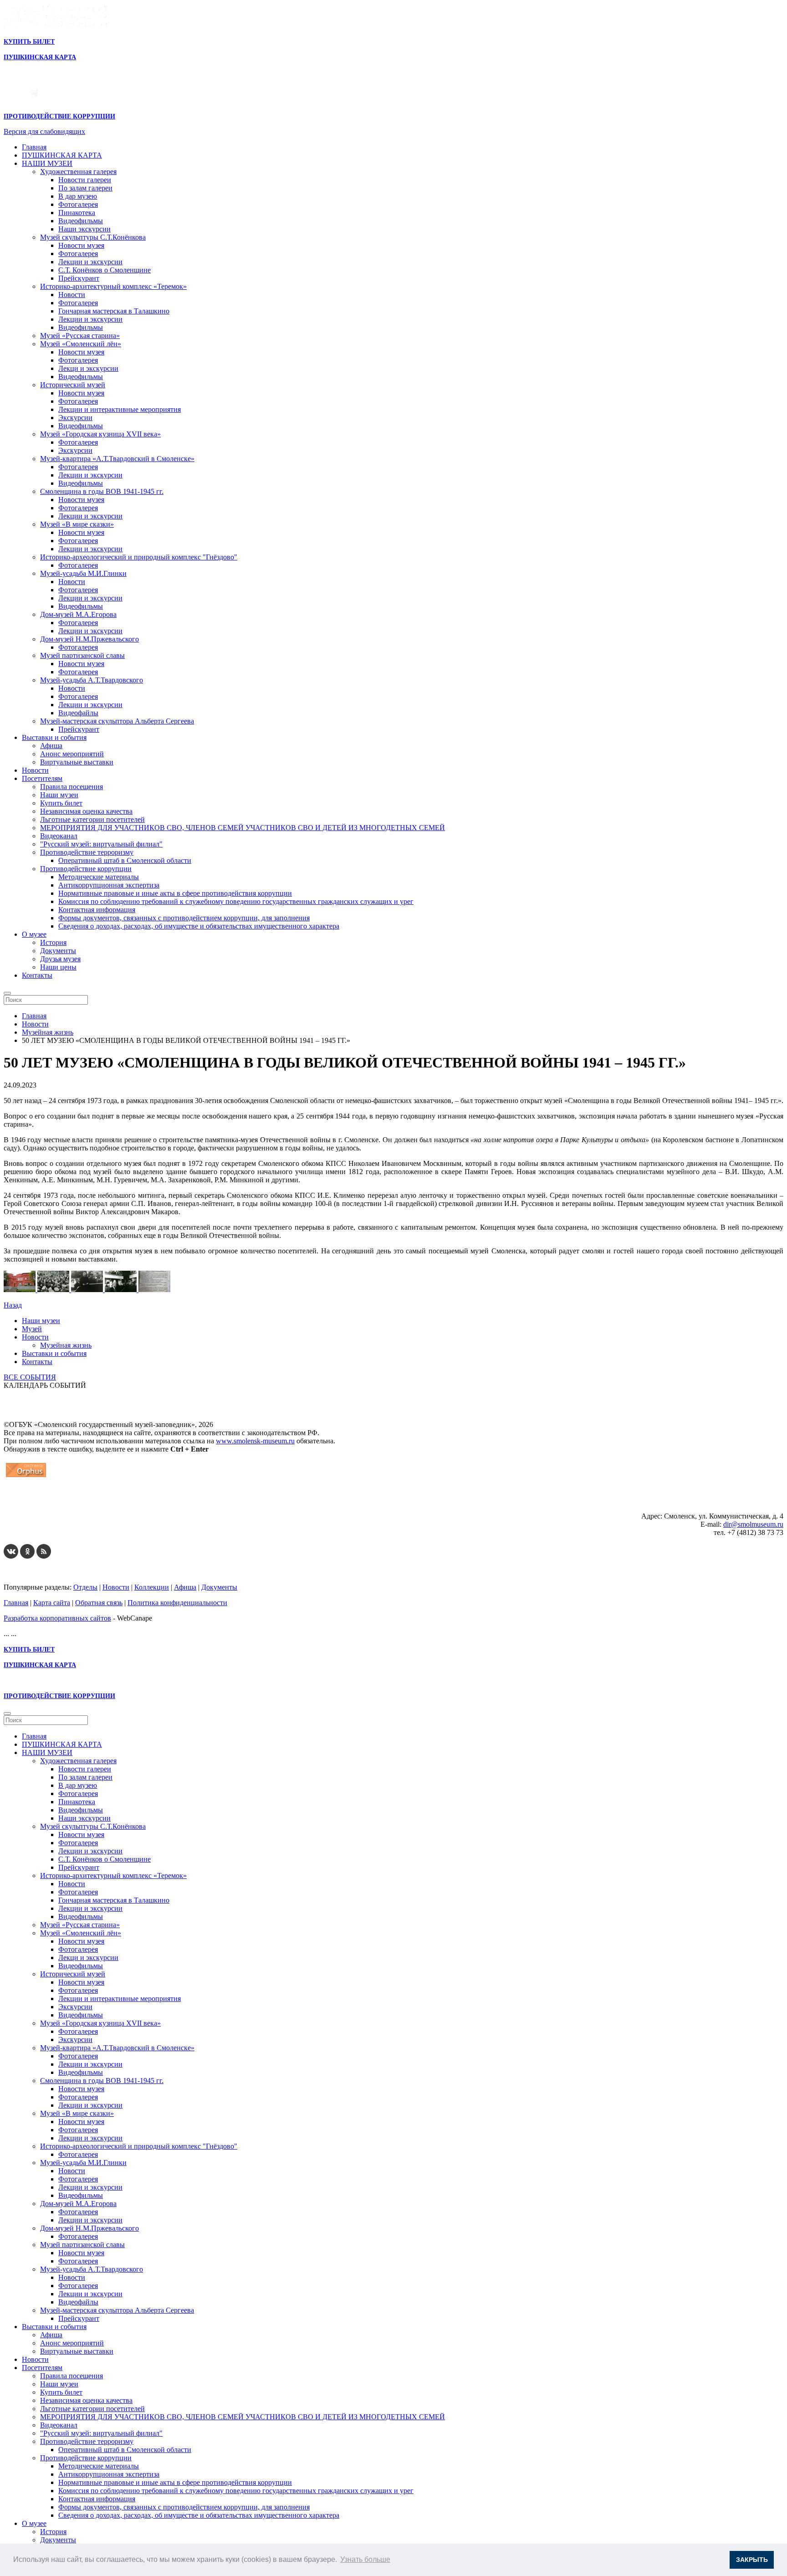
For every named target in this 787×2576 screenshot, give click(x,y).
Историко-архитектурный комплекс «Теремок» (113, 286)
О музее (34, 934)
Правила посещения (72, 787)
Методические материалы (99, 877)
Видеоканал (59, 836)
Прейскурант (79, 278)
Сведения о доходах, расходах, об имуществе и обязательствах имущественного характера (199, 926)
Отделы (85, 1587)
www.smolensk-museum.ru (255, 1441)
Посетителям (42, 778)
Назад (13, 1305)
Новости (72, 295)
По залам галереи (85, 188)
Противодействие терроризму (87, 852)
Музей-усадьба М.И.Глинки (83, 573)
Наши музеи (59, 795)
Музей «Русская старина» (80, 336)
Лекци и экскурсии (88, 368)
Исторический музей (73, 385)
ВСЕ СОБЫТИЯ (30, 1377)
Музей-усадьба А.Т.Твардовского (92, 680)
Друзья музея (60, 959)
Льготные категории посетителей (92, 819)
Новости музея (81, 245)
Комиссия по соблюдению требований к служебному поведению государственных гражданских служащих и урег (236, 901)
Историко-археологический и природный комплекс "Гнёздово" (139, 557)
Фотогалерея (78, 204)
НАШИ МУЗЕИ (47, 163)
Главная (34, 147)
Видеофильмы (81, 221)
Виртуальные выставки (77, 762)
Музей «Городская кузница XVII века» (100, 434)
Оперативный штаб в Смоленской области (125, 860)
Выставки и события (54, 737)
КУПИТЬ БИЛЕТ (29, 42)
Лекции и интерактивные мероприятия (120, 409)
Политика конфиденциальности (177, 1603)
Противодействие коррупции (86, 869)
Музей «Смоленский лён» (81, 344)
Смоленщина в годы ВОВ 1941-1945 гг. (102, 491)
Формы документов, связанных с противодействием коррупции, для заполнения (184, 918)
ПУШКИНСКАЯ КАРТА (62, 155)
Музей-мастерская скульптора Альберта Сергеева (117, 721)
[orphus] (26, 1477)
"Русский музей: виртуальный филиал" (101, 844)
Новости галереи (85, 180)
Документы (58, 951)
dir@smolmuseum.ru (753, 1524)
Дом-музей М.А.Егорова (78, 614)
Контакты (37, 975)
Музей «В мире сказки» (77, 524)
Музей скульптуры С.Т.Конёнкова (93, 237)
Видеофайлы (78, 713)
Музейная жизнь (66, 1345)
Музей (32, 1329)
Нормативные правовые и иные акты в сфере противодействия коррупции (175, 893)
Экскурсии (75, 418)
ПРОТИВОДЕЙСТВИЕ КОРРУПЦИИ (59, 116)
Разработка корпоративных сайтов (57, 1618)
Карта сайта (52, 1603)
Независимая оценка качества (86, 811)
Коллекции (152, 1587)
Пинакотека (77, 213)
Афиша (51, 746)
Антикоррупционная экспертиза (109, 885)
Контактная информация (97, 910)
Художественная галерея (78, 172)
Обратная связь (99, 1603)
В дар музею (78, 196)
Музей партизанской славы (82, 655)
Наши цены (58, 967)
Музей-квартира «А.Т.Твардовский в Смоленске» (117, 459)
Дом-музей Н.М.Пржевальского (89, 639)
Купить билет (61, 803)
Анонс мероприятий (72, 754)
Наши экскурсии (84, 229)
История (53, 942)
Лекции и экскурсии (90, 262)
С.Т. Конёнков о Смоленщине (105, 270)
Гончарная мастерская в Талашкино (114, 311)
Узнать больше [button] (365, 2559)
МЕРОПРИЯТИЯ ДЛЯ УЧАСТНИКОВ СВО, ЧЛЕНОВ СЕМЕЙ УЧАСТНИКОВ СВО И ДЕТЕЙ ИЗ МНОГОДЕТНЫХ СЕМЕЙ (243, 828)
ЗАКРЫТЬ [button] (752, 2560)
